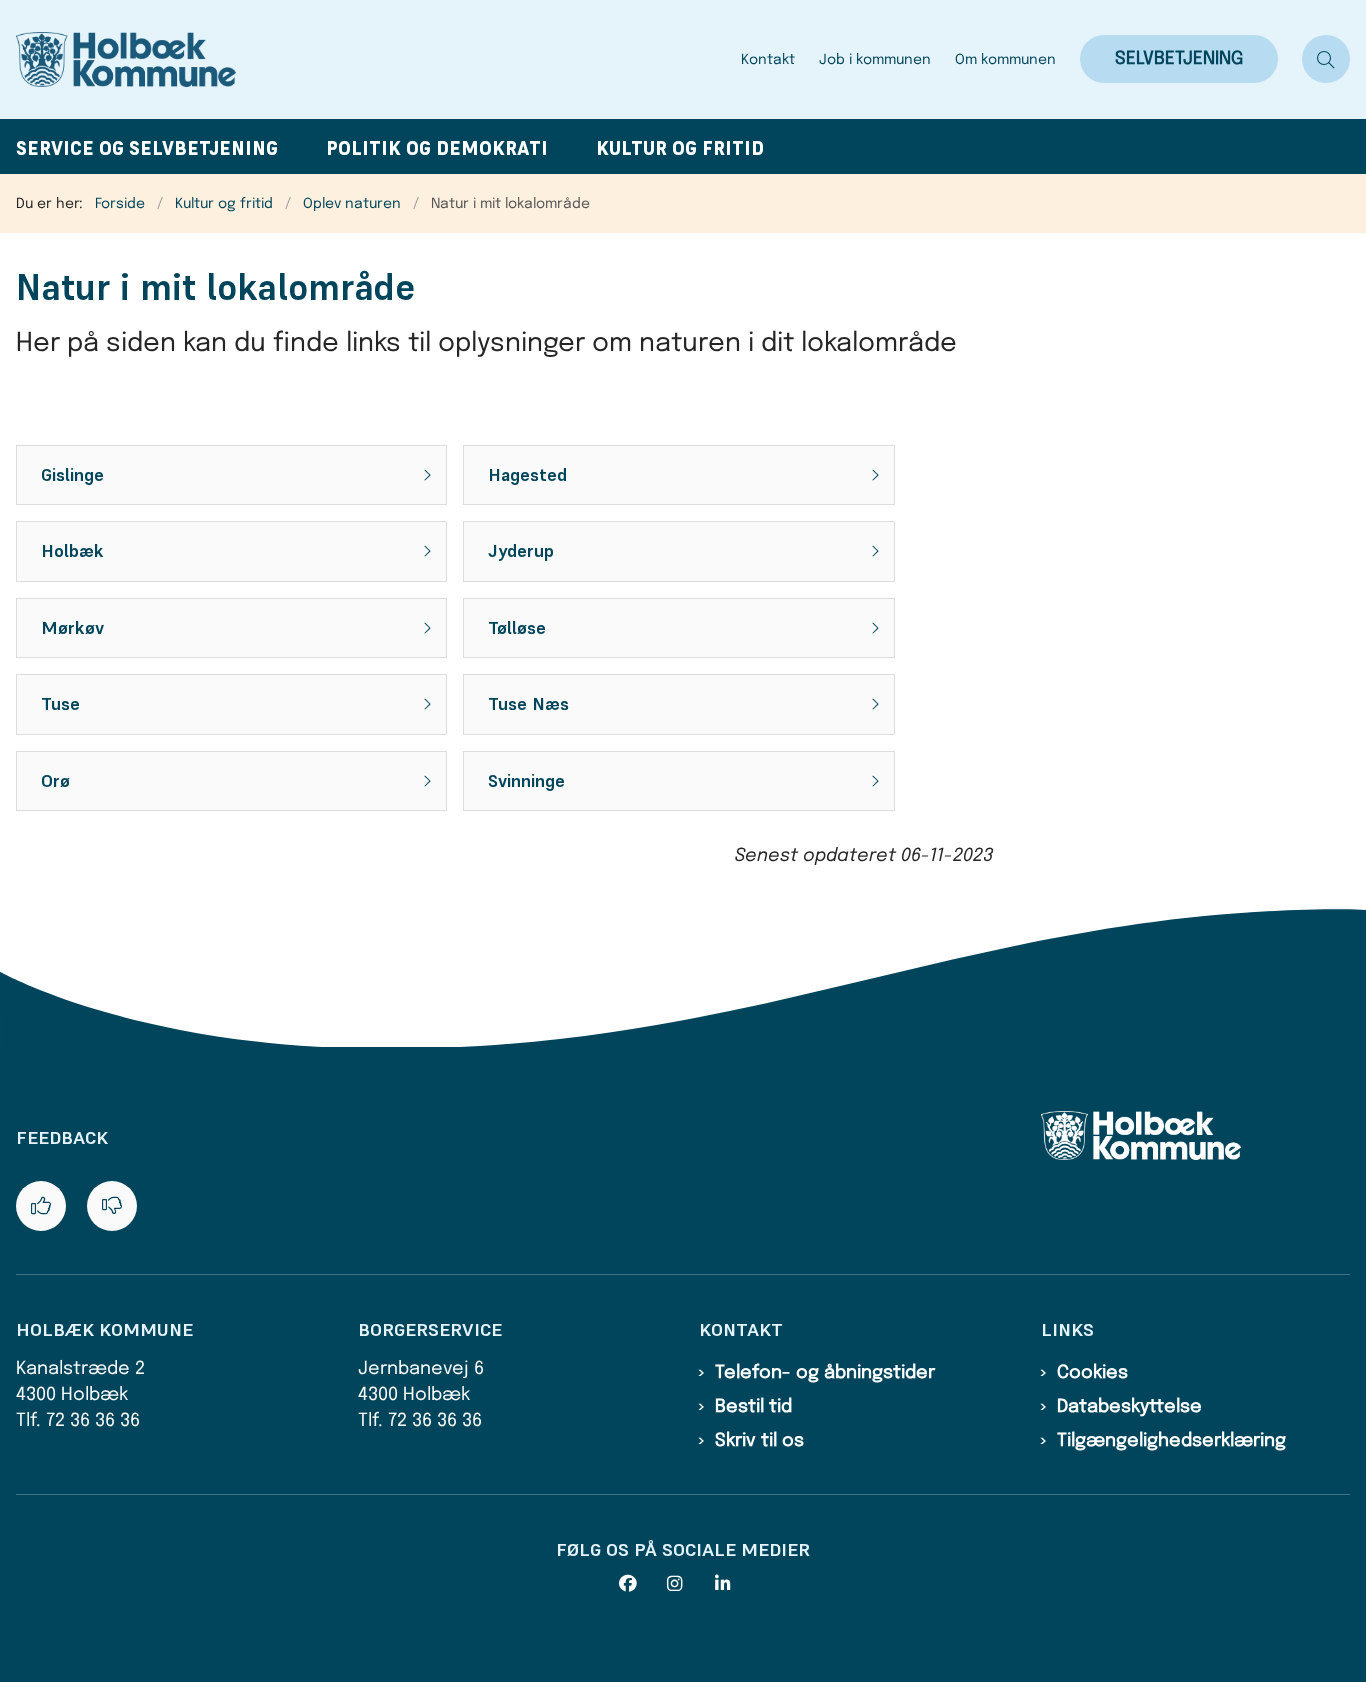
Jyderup (521, 551)
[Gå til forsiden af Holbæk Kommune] (372, 59)
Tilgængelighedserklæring (1171, 1441)
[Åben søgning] (1326, 59)
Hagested (527, 475)
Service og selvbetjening (147, 148)
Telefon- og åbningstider (825, 1373)
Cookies (1092, 1373)
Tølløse (517, 628)
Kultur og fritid (680, 148)
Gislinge (72, 475)
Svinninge (526, 781)
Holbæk (72, 551)
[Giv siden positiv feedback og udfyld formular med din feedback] (41, 1206)
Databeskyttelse (1129, 1407)
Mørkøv (72, 628)
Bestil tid (753, 1407)
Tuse (60, 704)
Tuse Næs (528, 704)
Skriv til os (759, 1441)
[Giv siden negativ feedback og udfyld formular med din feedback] (112, 1206)
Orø (55, 781)
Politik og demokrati (437, 148)
